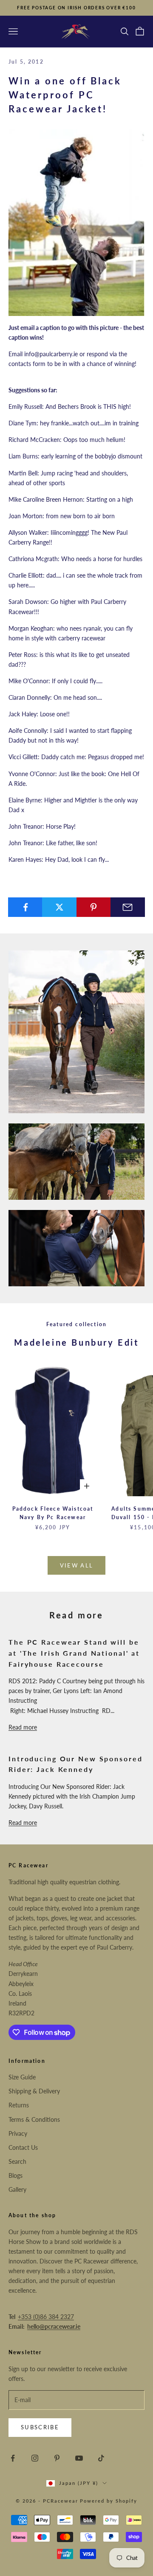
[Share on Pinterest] (94, 907)
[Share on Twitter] (59, 907)
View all (77, 1565)
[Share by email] (128, 907)
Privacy (18, 2133)
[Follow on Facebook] (13, 2458)
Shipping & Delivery (34, 2091)
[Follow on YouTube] (79, 2458)
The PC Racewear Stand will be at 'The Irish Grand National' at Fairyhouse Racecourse (74, 1653)
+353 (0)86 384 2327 (46, 2317)
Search (17, 2161)
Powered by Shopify (109, 2501)
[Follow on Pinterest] (57, 2458)
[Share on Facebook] (25, 907)
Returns (19, 2105)
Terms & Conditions (34, 2119)
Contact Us (23, 2147)
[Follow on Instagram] (35, 2458)
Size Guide (22, 2077)
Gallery (17, 2189)
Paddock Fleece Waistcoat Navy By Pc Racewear (53, 1513)
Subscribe (40, 2427)
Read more (23, 1727)
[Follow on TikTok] (101, 2458)
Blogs (16, 2175)
